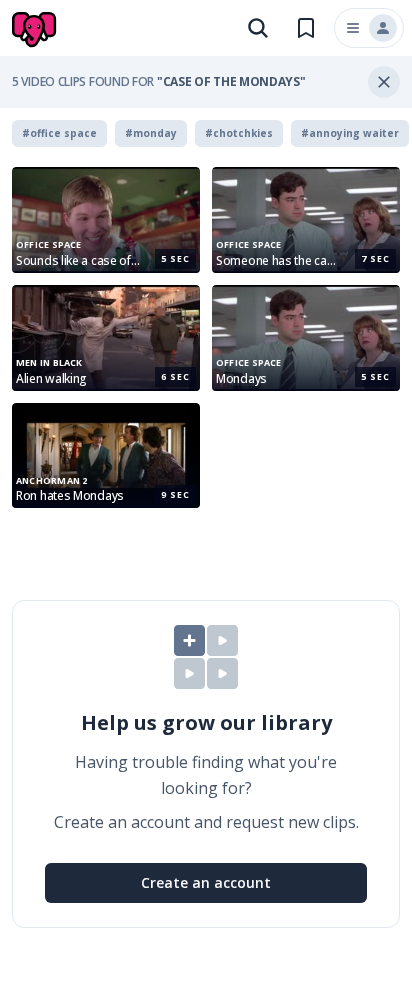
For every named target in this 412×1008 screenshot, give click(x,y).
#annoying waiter (350, 133)
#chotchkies (239, 133)
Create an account (206, 882)
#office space (59, 133)
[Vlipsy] (36, 30)
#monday (151, 133)
